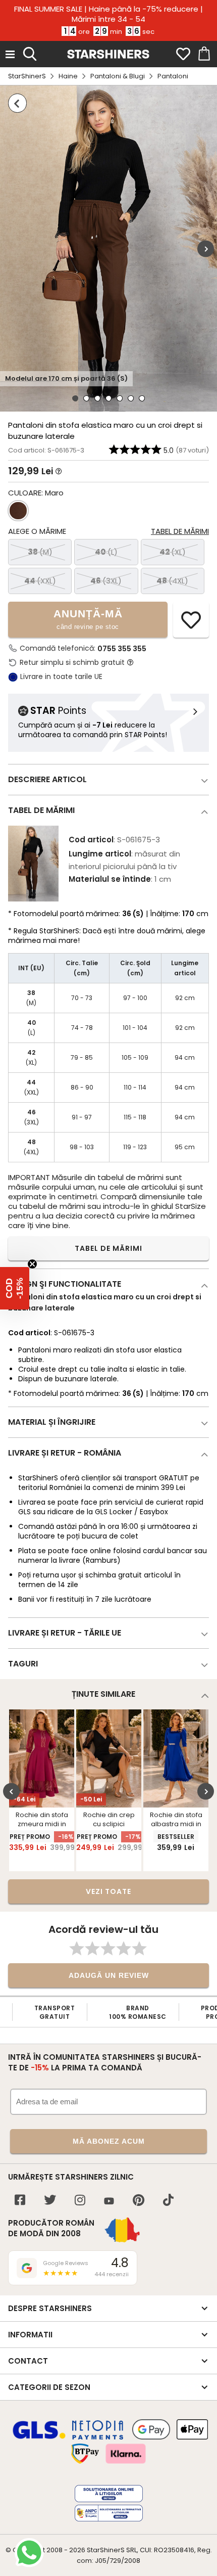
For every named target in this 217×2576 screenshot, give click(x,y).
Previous (11, 1792)
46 (106, 581)
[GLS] (39, 2437)
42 (173, 552)
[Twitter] (50, 2201)
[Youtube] (109, 2202)
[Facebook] (20, 2201)
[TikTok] (168, 2201)
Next (206, 248)
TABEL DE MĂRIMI (108, 1248)
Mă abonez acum (109, 2141)
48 (172, 581)
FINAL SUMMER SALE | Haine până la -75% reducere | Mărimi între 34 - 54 (108, 14)
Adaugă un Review (109, 1975)
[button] (15, 1288)
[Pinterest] (139, 2201)
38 (40, 552)
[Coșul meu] (203, 54)
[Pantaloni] (17, 103)
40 (106, 552)
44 (40, 581)
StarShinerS (27, 76)
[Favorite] (183, 54)
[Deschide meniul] (10, 54)
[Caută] (30, 53)
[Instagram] (80, 2201)
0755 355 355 (122, 649)
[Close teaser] (32, 1264)
